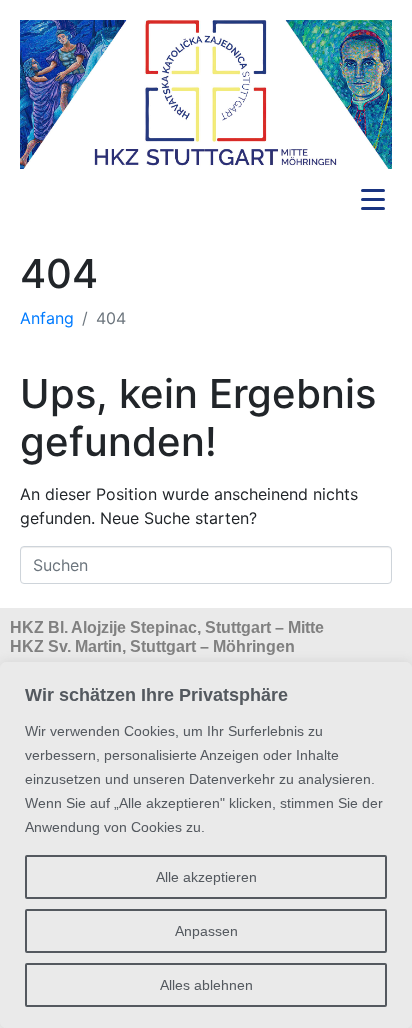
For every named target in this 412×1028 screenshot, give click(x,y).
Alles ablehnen (206, 985)
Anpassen (206, 931)
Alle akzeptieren (206, 877)
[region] (206, 845)
